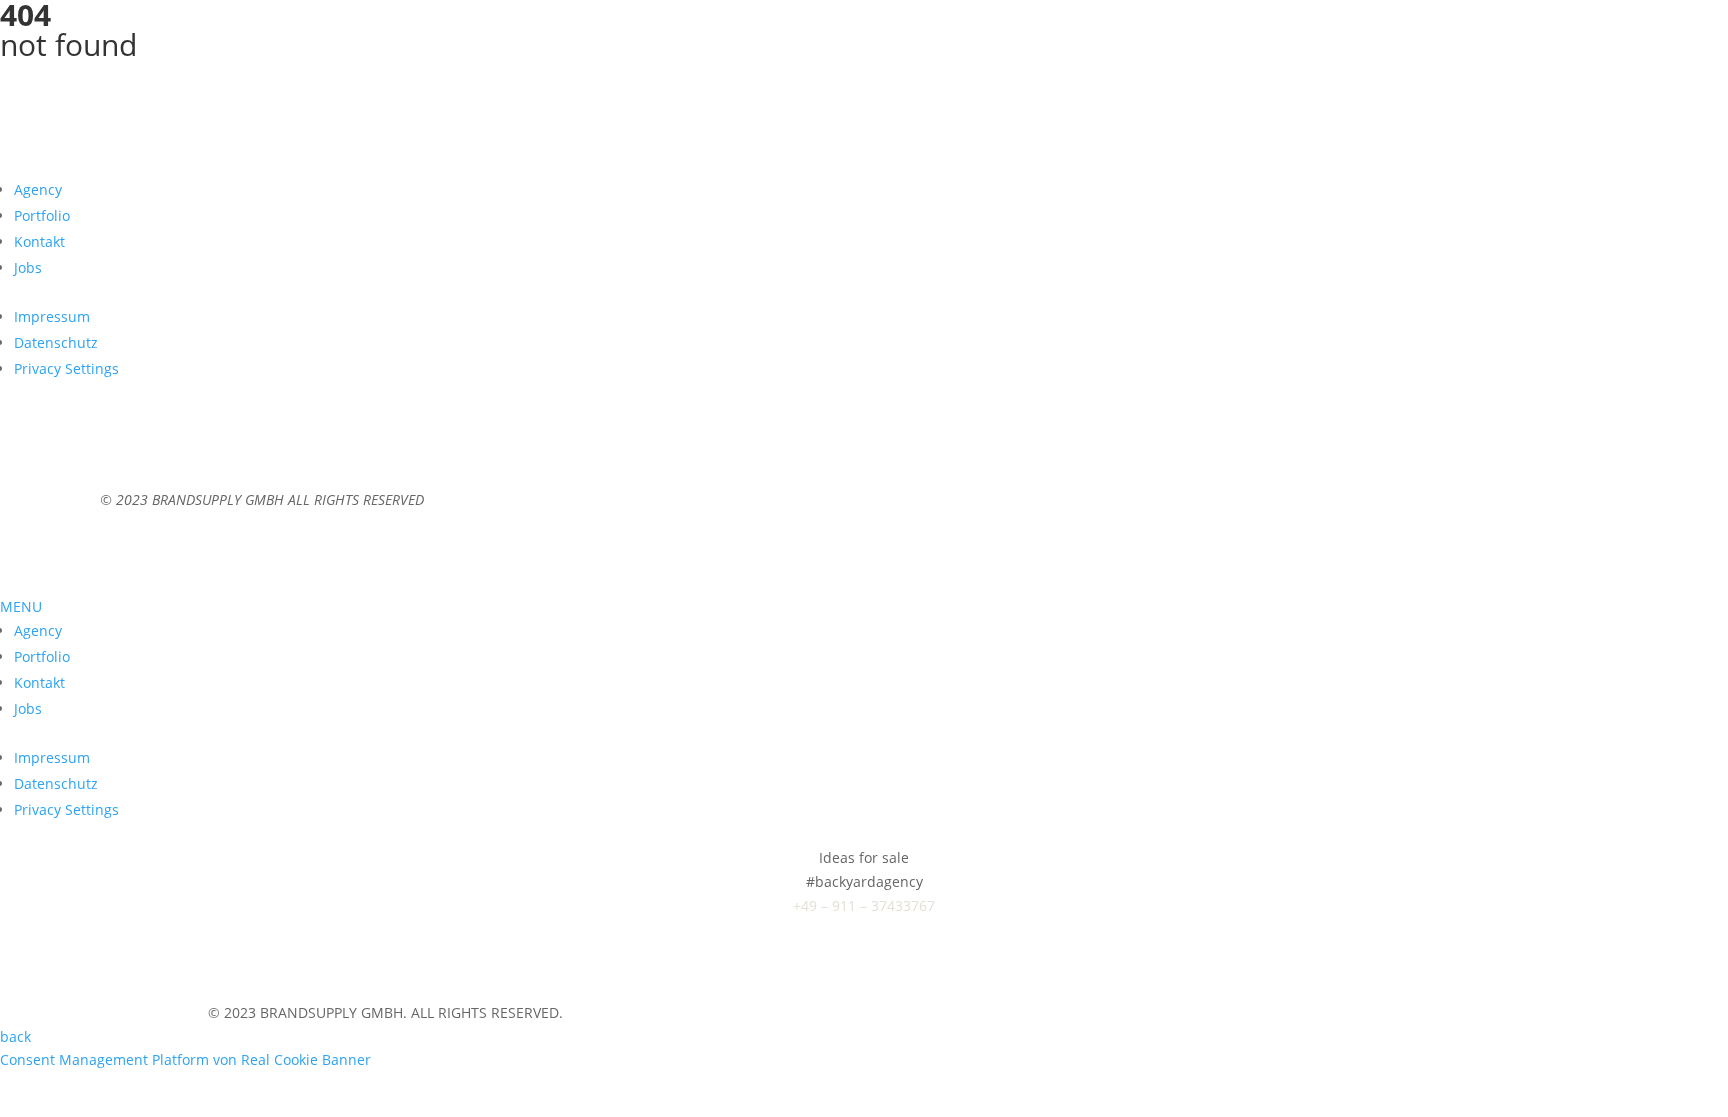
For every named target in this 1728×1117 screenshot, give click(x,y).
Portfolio (42, 215)
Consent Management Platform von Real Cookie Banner (185, 1059)
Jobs (28, 267)
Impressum (52, 316)
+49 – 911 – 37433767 (864, 905)
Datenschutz (56, 342)
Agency (38, 189)
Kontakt (39, 241)
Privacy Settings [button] (66, 368)
